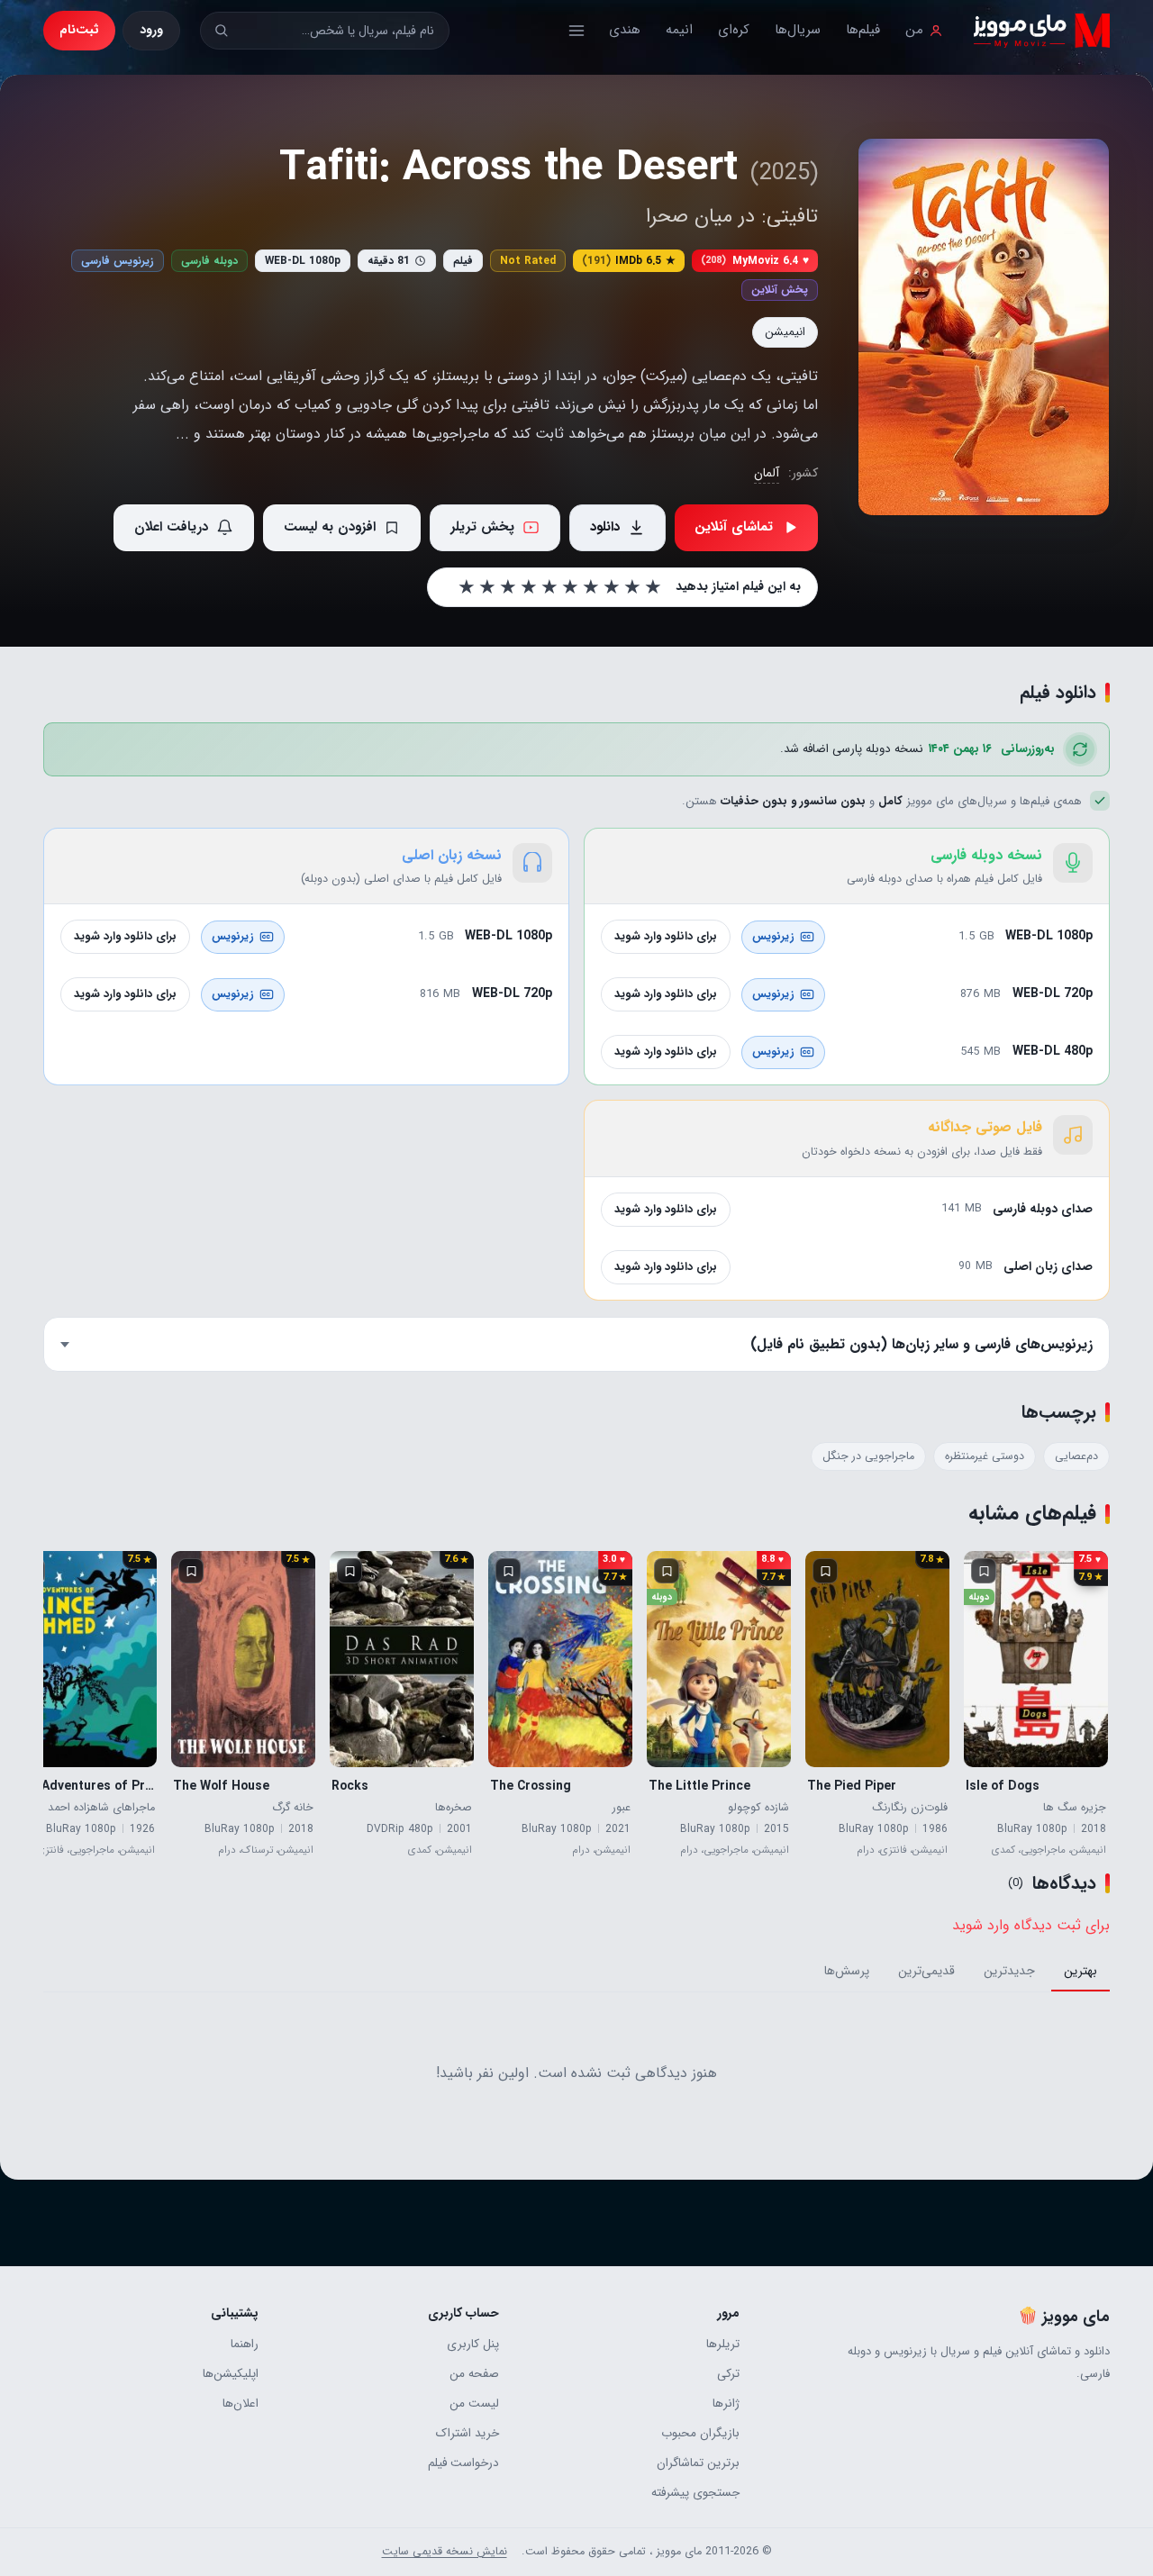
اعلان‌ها (241, 2404)
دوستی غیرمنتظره (985, 1456)
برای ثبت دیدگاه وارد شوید (1031, 1925)
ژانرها (726, 2404)
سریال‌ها (798, 30)
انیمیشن (785, 332)
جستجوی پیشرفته (695, 2493)
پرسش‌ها (847, 1971)
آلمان (767, 473)
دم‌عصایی (1076, 1456)
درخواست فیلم (463, 2463)
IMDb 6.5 (629, 261)
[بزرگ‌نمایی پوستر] (984, 327)
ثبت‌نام (79, 30)
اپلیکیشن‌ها (231, 2374)
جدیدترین (1009, 1971)
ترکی (728, 2374)
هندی (625, 30)
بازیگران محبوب (700, 2433)
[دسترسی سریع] (576, 31)
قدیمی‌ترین (926, 1971)
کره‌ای (734, 30)
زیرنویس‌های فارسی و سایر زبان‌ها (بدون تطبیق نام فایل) (921, 1344)
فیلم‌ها (863, 30)
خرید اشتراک (468, 2433)
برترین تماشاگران (698, 2463)
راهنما (245, 2344)
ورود (151, 30)
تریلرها (723, 2344)
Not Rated (528, 261)
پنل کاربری (473, 2344)
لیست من (474, 2404)
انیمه (679, 30)
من (914, 30)
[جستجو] (221, 30)
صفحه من (474, 2374)
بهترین (1080, 1971)
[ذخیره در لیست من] (984, 1571)
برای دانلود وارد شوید (666, 936)
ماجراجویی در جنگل (868, 1456)
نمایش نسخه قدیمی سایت (445, 2552)
